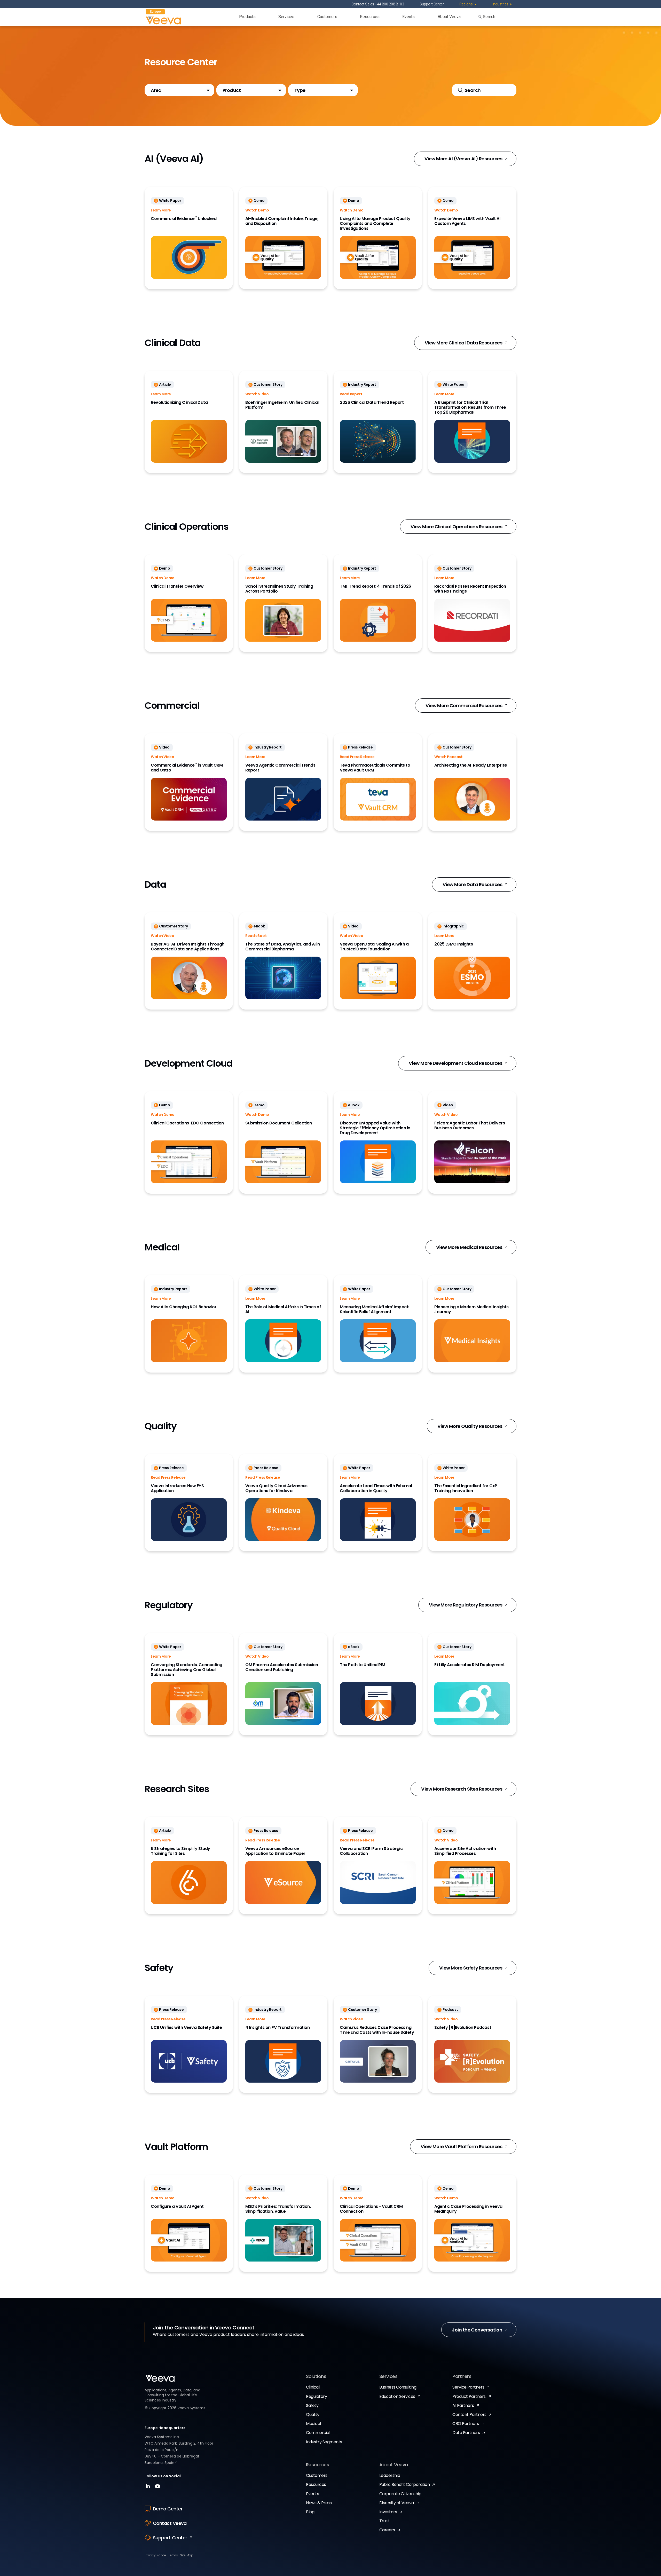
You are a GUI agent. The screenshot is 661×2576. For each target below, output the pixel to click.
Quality (313, 2414)
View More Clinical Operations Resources (456, 527)
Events (408, 17)
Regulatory (316, 2396)
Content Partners (469, 2414)
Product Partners (469, 2396)
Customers (327, 17)
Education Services (397, 2396)
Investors (388, 2512)
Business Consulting (398, 2387)
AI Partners (463, 2405)
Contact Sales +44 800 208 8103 (378, 4)
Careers (387, 2530)
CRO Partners (466, 2424)
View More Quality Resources (470, 1426)
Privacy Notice (155, 2555)
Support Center (432, 4)
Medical (313, 2424)
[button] (179, 90)
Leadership (390, 2475)
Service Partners (468, 2387)
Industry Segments (324, 2442)
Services (286, 17)
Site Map (187, 2555)
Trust (384, 2521)
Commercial (318, 2433)
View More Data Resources (472, 884)
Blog (310, 2512)
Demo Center (168, 2509)
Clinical (313, 2387)
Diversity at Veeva (397, 2503)
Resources (370, 17)
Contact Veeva (170, 2523)
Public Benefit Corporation (405, 2484)
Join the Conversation (477, 2330)
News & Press (319, 2503)
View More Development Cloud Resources (455, 1063)
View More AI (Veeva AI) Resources (463, 159)
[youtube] (158, 2488)
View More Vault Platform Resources (461, 2146)
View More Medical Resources (469, 1247)
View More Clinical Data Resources (463, 343)
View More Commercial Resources (464, 706)
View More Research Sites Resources (462, 1789)
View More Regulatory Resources (466, 1605)
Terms (173, 2555)
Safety (312, 2405)
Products (247, 17)
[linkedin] (149, 2488)
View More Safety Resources (471, 1968)
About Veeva (449, 17)
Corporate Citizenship (400, 2494)
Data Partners (466, 2433)
